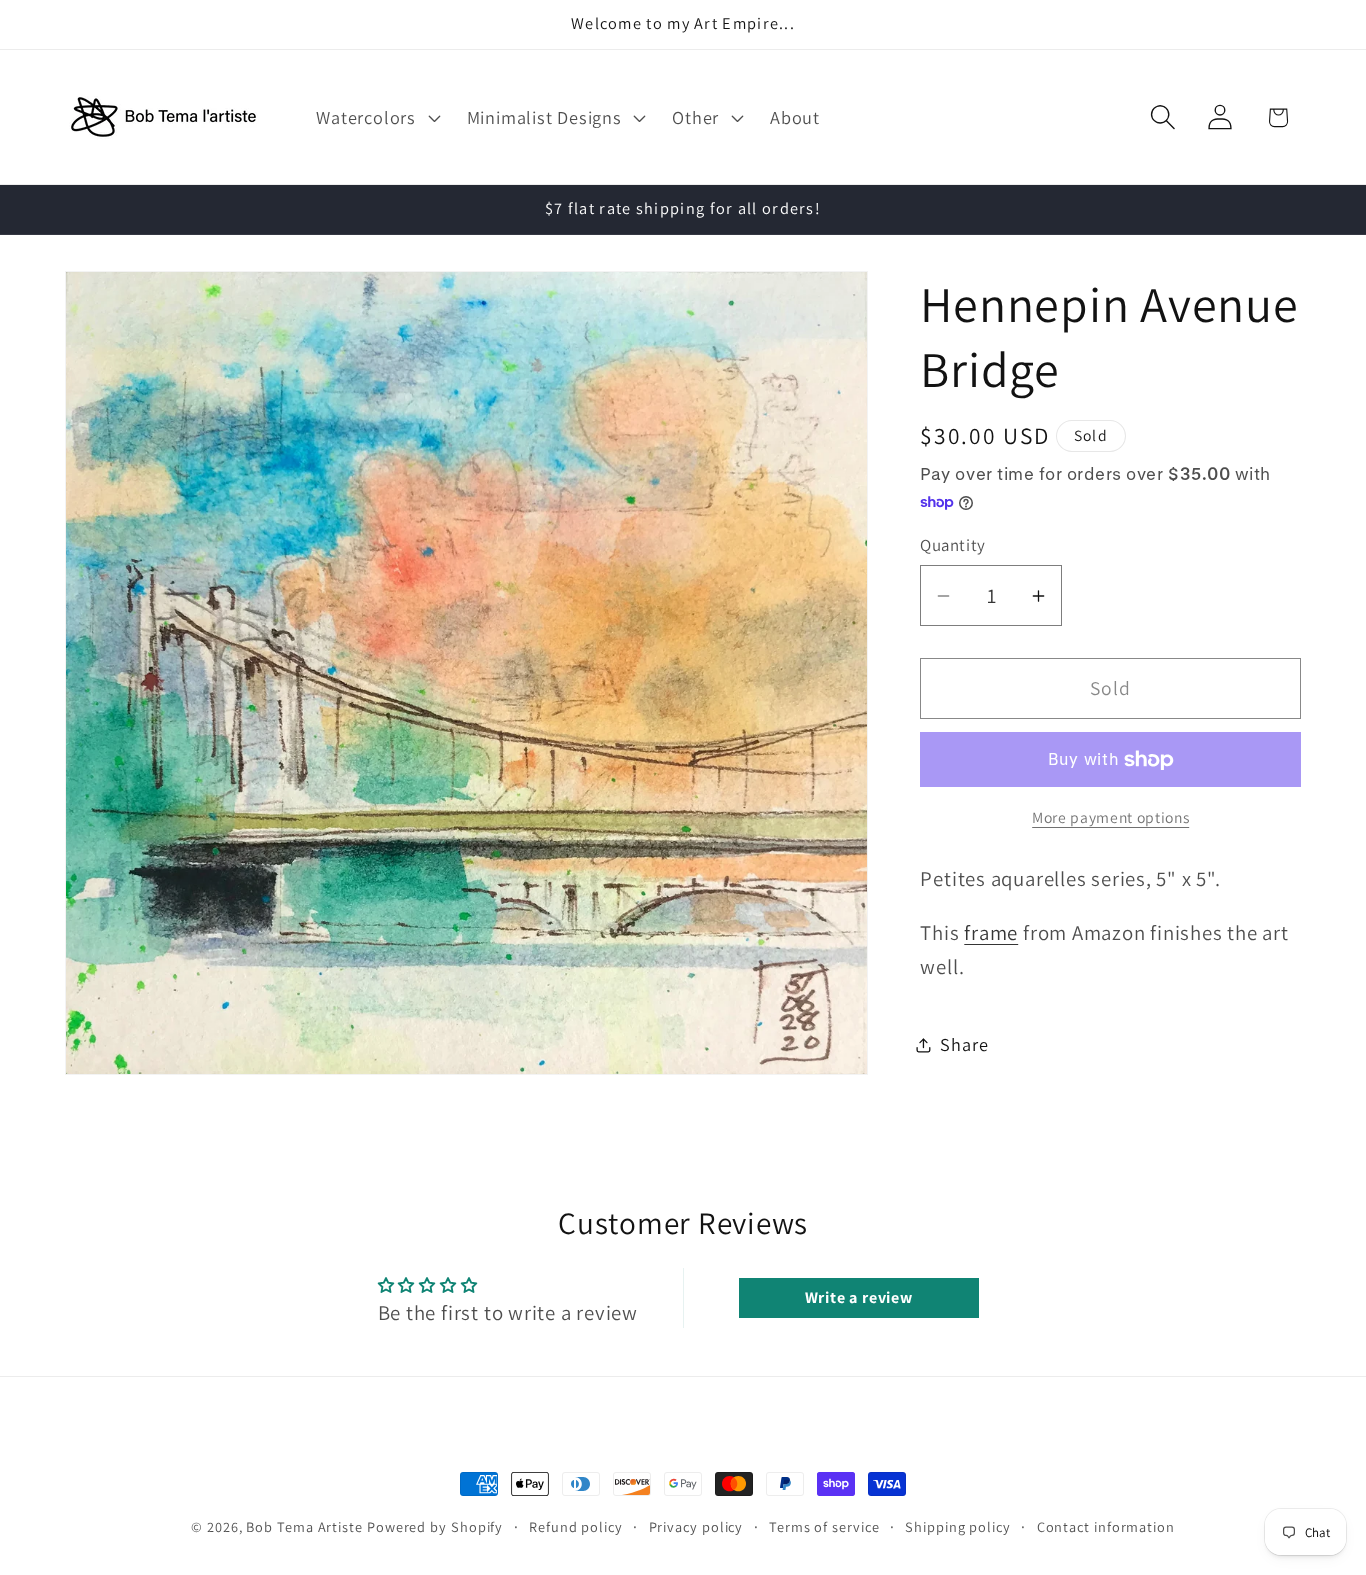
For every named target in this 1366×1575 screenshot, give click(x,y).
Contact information (1106, 1526)
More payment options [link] (1110, 818)
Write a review (859, 1297)
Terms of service (824, 1526)
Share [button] (964, 1044)
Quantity (952, 545)
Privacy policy (696, 1526)
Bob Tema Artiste (304, 1526)
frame (991, 932)
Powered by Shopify (435, 1526)
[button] (376, 117)
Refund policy (576, 1526)
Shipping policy (958, 1526)
